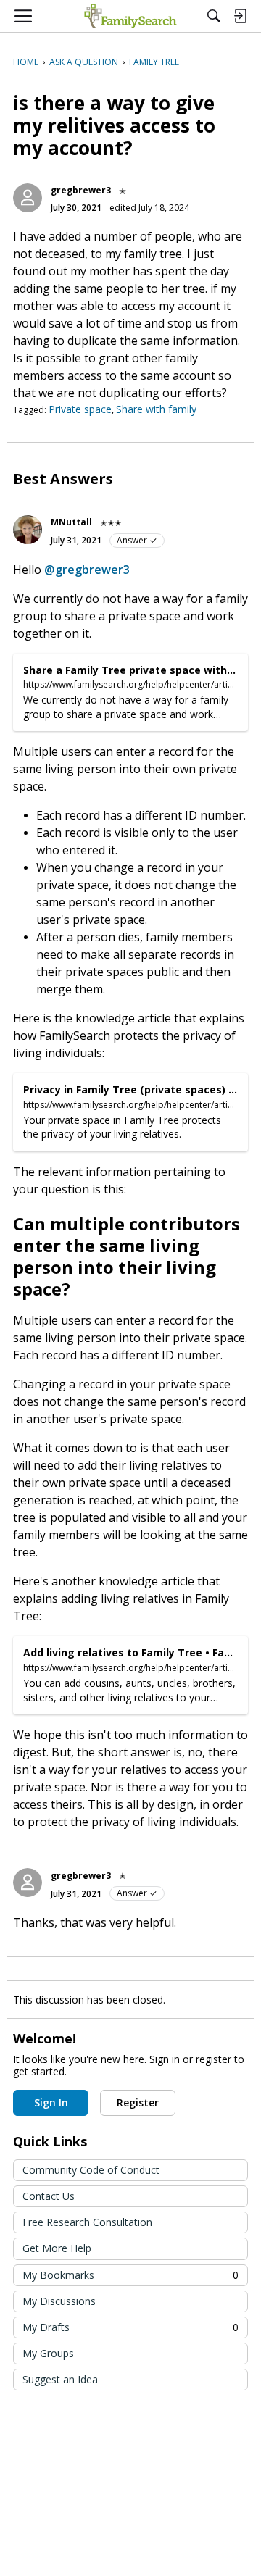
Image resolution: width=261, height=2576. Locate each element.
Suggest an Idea (60, 2379)
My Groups (48, 2353)
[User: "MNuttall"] (28, 530)
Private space (80, 409)
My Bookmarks (130, 2275)
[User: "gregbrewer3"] (28, 198)
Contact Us (49, 2196)
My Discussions (59, 2301)
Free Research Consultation (87, 2222)
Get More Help (57, 2248)
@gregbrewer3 (87, 570)
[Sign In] (240, 16)
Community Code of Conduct (91, 2170)
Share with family (156, 409)
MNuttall (71, 522)
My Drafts (130, 2327)
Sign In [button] (51, 2102)
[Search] (214, 16)
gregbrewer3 (81, 190)
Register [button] (138, 2102)
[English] (130, 16)
